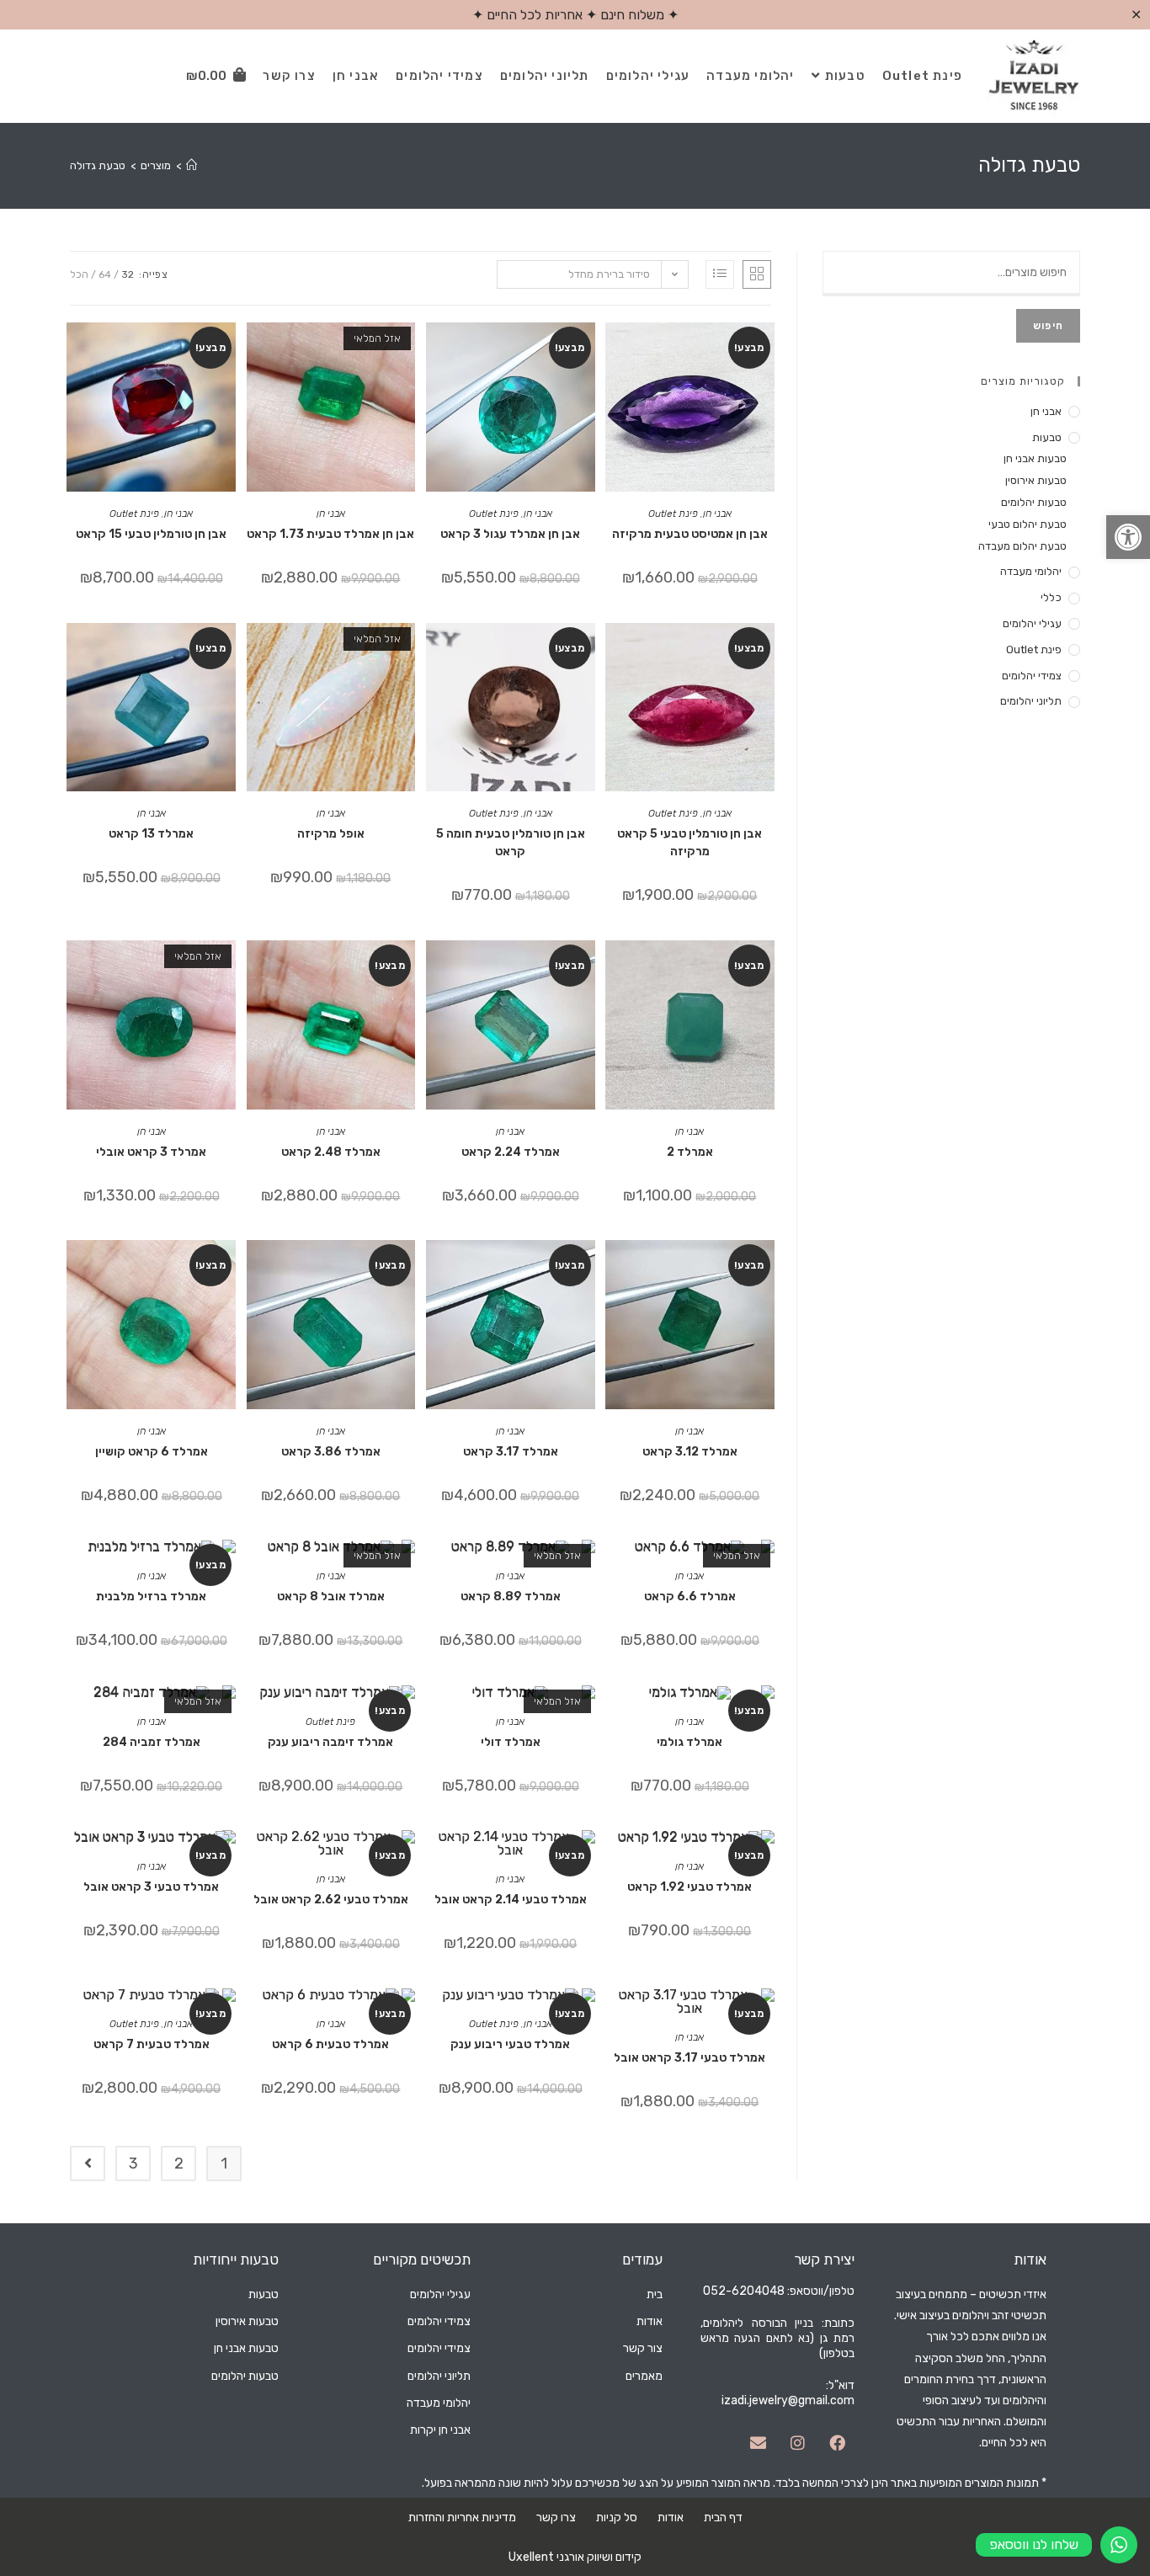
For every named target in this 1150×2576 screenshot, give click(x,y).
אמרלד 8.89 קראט (511, 1597)
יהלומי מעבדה (1031, 571)
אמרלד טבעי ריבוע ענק (510, 2044)
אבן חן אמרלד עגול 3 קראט (510, 534)
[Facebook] (837, 2443)
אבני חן (717, 514)
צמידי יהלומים (1032, 676)
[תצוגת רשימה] (720, 274)
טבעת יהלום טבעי (1028, 524)
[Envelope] (759, 2443)
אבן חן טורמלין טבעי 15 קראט (151, 534)
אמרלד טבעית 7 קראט (152, 2044)
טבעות (1047, 437)
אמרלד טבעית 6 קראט (330, 2044)
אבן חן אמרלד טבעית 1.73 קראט (330, 534)
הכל (79, 274)
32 (128, 274)
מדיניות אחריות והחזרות (462, 2517)
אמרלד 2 (690, 1152)
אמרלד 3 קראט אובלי (151, 1152)
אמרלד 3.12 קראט (690, 1452)
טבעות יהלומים (1034, 502)
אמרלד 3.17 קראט (511, 1452)
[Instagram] (797, 2443)
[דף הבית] (192, 165)
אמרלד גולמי (689, 1742)
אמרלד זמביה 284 (152, 1742)
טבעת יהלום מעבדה (1022, 546)
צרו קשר (556, 2517)
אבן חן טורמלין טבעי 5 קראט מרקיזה (689, 843)
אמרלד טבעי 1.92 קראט (689, 1887)
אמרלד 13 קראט (151, 834)
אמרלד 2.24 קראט (511, 1152)
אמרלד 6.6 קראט (690, 1597)
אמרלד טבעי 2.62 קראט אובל (331, 1900)
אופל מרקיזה (331, 834)
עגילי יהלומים (1032, 623)
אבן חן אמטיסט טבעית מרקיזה (690, 534)
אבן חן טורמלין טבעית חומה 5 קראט (511, 843)
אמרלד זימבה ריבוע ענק (330, 1742)
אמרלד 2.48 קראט (331, 1152)
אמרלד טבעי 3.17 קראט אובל (689, 2058)
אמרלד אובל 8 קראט (331, 1597)
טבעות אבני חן (1035, 458)
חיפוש (1048, 326)
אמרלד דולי (511, 1742)
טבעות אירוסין (1036, 480)
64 (105, 274)
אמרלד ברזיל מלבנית (151, 1597)
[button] (1128, 537)
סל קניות (617, 2517)
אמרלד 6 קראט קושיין (152, 1452)
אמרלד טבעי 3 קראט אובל (151, 1887)
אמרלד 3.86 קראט (331, 1452)
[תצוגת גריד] (757, 274)
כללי (1051, 597)
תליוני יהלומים (1031, 701)
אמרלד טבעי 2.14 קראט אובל (511, 1900)
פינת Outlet (673, 514)
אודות (671, 2517)
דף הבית (723, 2517)
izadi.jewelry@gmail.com (788, 2400)
